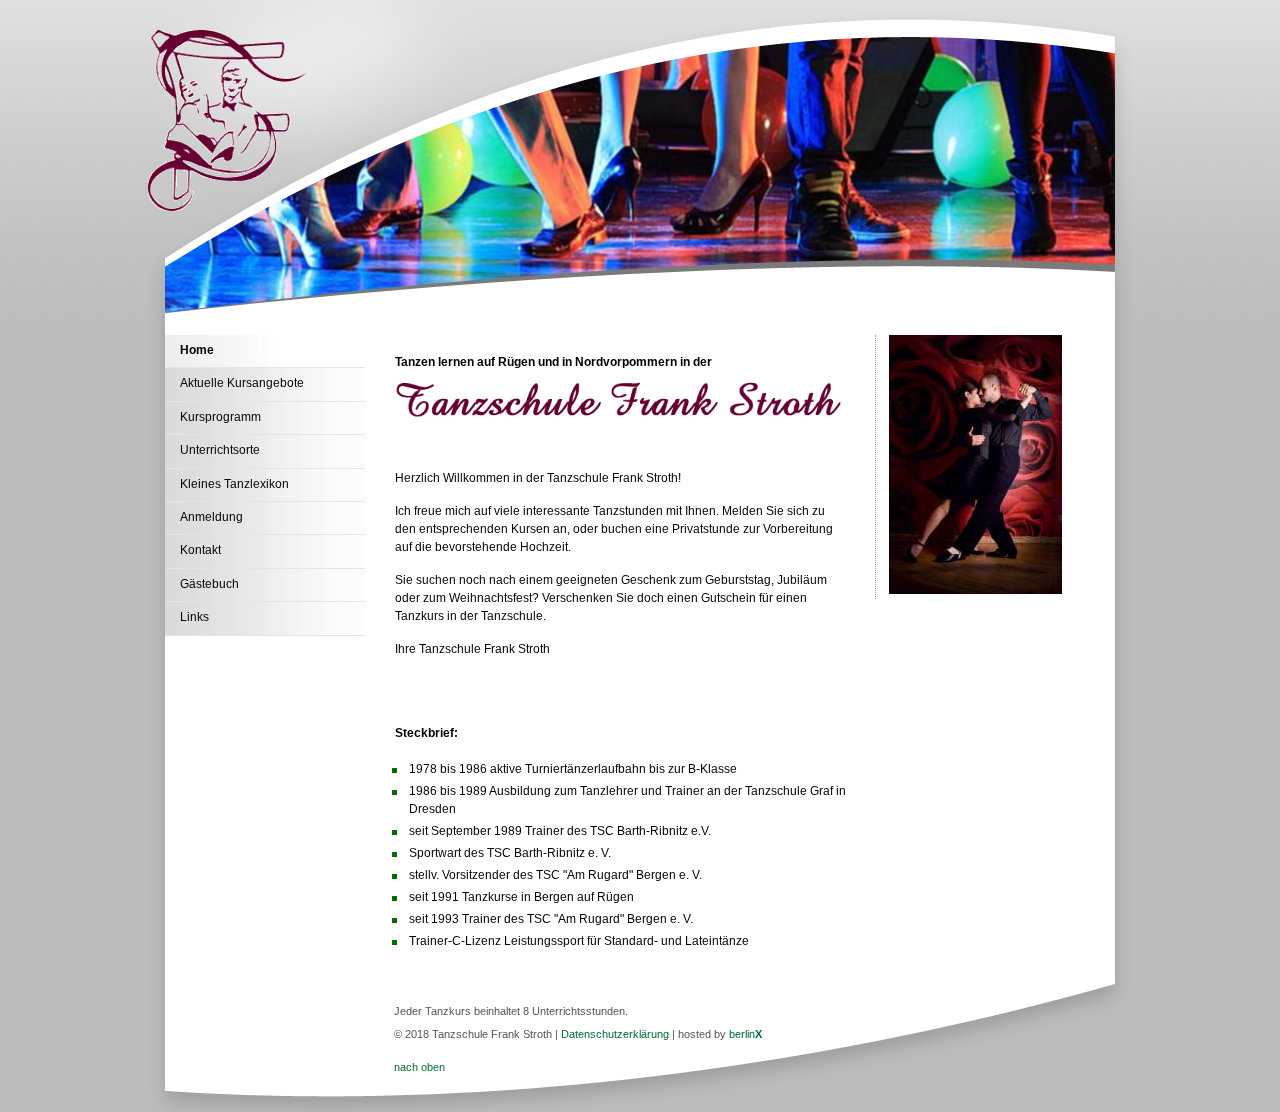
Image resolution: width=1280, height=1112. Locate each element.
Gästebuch (209, 584)
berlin (745, 1034)
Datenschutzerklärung (615, 1034)
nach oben (419, 1067)
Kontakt (200, 550)
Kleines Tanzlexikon (234, 484)
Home (197, 350)
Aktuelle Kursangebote (242, 383)
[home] (228, 207)
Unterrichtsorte (220, 450)
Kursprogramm (220, 417)
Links (194, 617)
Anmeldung (211, 517)
